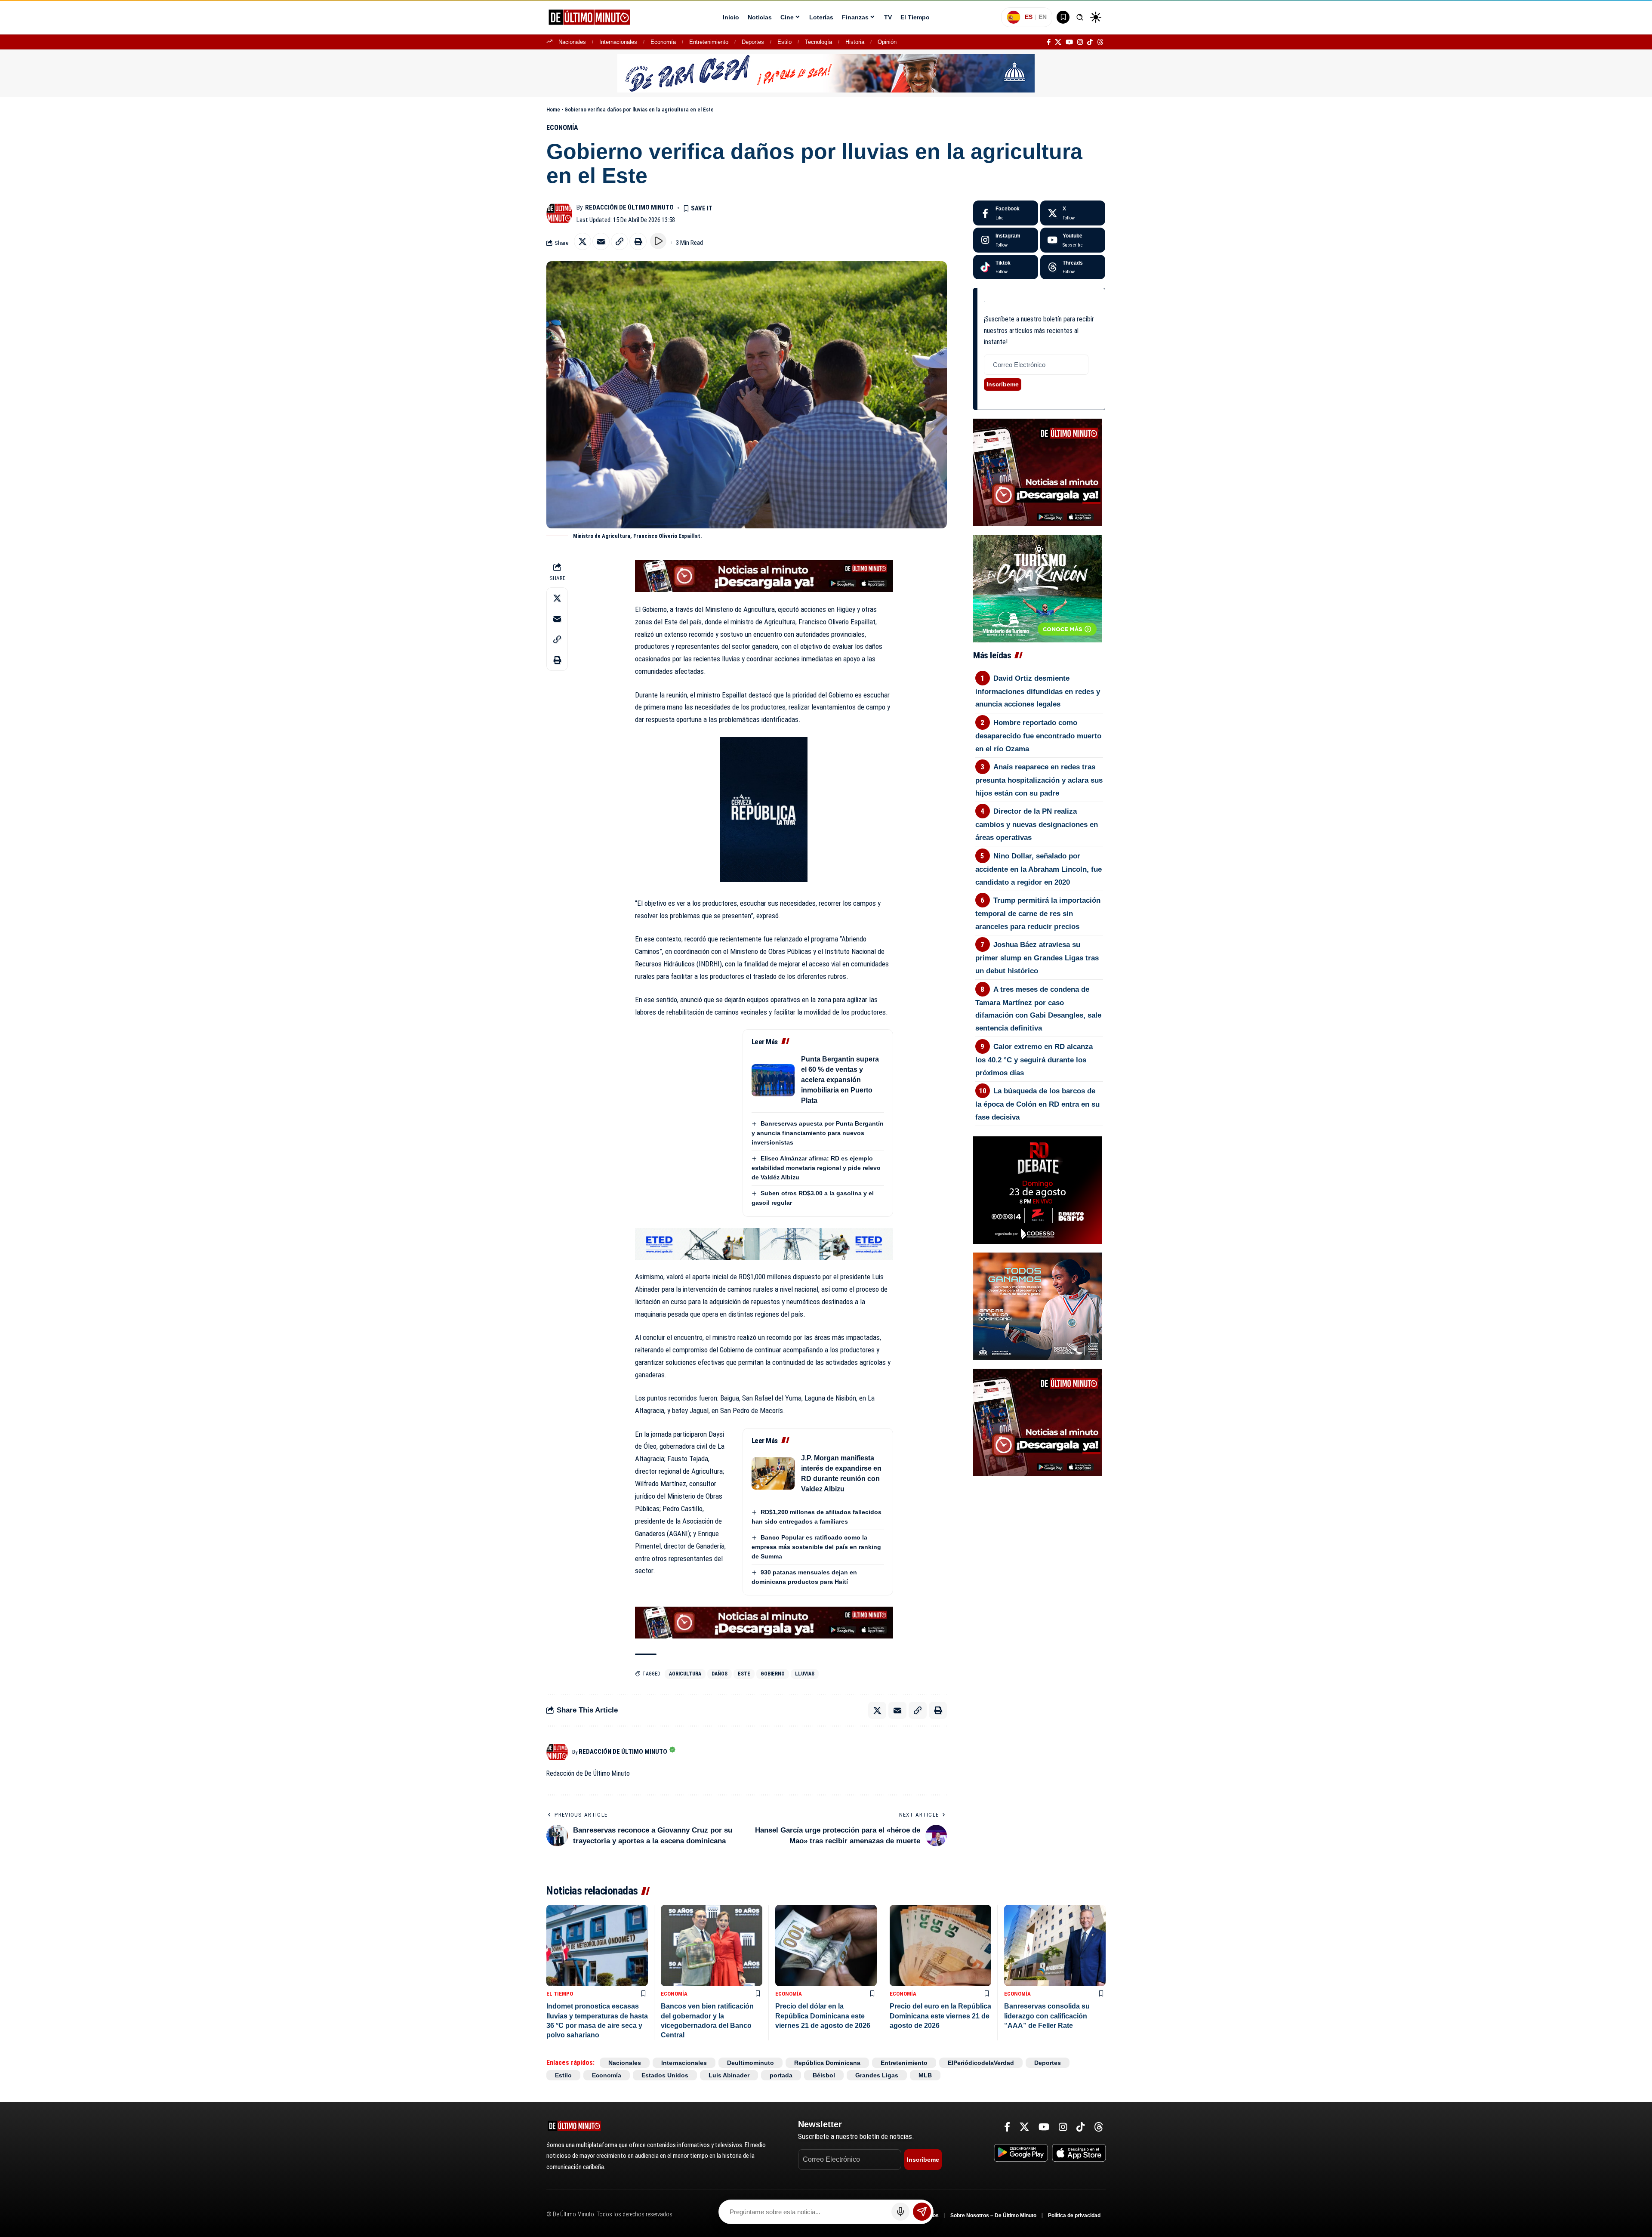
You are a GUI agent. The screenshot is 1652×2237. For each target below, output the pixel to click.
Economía (663, 42)
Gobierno (773, 1674)
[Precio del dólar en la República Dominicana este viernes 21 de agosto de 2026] (826, 1945)
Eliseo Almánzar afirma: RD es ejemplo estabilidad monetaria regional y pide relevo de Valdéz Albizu (816, 1168)
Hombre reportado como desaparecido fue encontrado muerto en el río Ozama (1038, 736)
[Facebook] (1049, 42)
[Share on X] (583, 241)
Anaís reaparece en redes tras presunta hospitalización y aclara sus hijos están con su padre (1039, 780)
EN (1043, 17)
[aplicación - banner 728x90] (764, 576)
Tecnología (818, 42)
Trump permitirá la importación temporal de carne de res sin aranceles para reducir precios (1038, 913)
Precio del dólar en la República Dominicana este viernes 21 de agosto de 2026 (823, 2016)
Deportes (753, 42)
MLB (925, 2075)
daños (720, 1674)
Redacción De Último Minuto (629, 207)
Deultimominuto (750, 2063)
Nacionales (572, 42)
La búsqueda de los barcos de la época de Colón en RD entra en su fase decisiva (1037, 1104)
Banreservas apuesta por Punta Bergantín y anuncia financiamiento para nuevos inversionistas (818, 1133)
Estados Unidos (665, 2075)
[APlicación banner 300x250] (1038, 472)
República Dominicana (827, 2063)
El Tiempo (560, 1994)
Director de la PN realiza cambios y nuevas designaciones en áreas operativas (1037, 824)
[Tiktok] (1006, 267)
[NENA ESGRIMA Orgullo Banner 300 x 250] (1038, 1306)
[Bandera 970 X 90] (826, 73)
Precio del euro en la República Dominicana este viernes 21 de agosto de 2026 (940, 2016)
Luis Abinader (729, 2075)
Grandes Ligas (877, 2075)
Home (553, 110)
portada (781, 2075)
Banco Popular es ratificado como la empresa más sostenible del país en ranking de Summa (816, 1547)
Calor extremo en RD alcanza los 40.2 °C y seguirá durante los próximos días (1034, 1060)
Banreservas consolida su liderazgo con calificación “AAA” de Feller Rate (1047, 2016)
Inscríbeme (1003, 384)
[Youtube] (1073, 240)
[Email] (601, 241)
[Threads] (1100, 42)
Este (744, 1674)
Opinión (887, 42)
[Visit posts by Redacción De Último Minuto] (559, 213)
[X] (1058, 42)
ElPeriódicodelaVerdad (981, 2063)
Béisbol (824, 2075)
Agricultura (685, 1674)
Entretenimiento (709, 42)
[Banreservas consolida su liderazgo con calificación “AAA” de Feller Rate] (1055, 1945)
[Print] (638, 241)
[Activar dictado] (900, 2212)
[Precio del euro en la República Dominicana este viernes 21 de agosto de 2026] (940, 1945)
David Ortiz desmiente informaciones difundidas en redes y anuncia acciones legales (1038, 691)
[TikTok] (1090, 42)
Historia (855, 42)
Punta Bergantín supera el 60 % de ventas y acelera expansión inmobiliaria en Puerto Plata (840, 1080)
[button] (1080, 17)
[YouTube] (1069, 42)
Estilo (784, 42)
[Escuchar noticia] (658, 241)
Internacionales (618, 42)
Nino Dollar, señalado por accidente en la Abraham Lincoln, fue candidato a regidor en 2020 (1039, 869)
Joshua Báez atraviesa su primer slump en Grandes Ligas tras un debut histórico (1037, 958)
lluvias (805, 1674)
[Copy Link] (619, 241)
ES (1029, 17)
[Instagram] (1080, 42)
